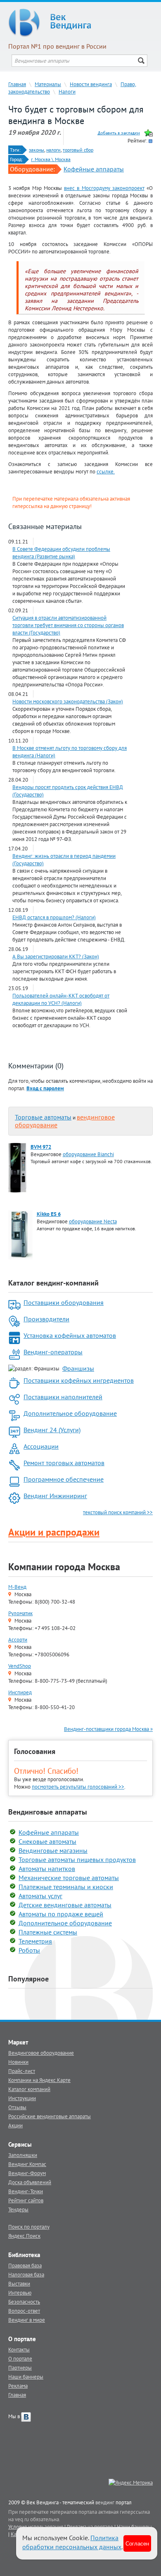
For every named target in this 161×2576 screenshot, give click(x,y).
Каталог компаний (29, 2089)
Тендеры (18, 2209)
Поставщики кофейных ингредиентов (79, 1380)
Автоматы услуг (40, 1896)
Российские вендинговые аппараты (50, 2116)
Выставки (19, 2283)
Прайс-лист (22, 2071)
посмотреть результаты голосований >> (78, 1787)
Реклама (18, 2386)
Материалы (48, 84)
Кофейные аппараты (94, 169)
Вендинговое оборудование (41, 2053)
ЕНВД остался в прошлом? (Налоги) (54, 917)
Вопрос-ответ (24, 2311)
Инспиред (20, 1692)
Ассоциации (41, 1446)
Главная (17, 84)
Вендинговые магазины (53, 1850)
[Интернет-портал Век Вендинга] (80, 23)
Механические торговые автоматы (69, 1878)
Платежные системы (48, 1932)
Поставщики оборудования (64, 1302)
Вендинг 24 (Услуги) (52, 1430)
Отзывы (17, 2107)
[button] (45, 1088)
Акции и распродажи (54, 1532)
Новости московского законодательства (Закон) (68, 701)
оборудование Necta (93, 1221)
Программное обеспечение (64, 1479)
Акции (15, 2125)
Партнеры (20, 2368)
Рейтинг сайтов (26, 2200)
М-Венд (17, 1587)
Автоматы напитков (47, 1869)
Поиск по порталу (29, 2227)
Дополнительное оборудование (70, 1413)
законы (37, 150)
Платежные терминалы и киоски (66, 1887)
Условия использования (36, 2527)
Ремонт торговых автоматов (64, 1463)
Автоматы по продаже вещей (61, 1914)
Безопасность (24, 2302)
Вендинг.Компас (27, 2164)
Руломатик (20, 1613)
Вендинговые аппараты (48, 1812)
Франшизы (78, 1368)
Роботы (29, 1950)
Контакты (19, 2349)
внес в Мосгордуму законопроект (104, 188)
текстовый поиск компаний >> (118, 1512)
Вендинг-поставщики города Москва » (108, 1729)
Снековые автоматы (47, 1841)
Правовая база (25, 2265)
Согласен (137, 2543)
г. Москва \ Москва (51, 159)
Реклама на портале (90, 2527)
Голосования (35, 1751)
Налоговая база (26, 2274)
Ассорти (18, 1639)
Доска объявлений (30, 2182)
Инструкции (22, 2098)
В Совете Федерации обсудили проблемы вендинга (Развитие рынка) (61, 553)
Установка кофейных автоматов (70, 1335)
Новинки (18, 2062)
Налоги (67, 91)
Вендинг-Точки (26, 2191)
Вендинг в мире (27, 2320)
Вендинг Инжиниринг (55, 1496)
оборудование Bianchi (88, 1154)
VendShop (20, 1666)
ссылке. (106, 471)
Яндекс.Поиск (24, 2236)
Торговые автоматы (43, 1117)
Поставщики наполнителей (63, 1397)
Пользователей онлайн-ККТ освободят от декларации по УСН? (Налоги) (61, 999)
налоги (53, 150)
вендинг (105, 2502)
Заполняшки (23, 2155)
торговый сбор (78, 150)
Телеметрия (35, 1941)
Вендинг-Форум (27, 2173)
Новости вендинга (91, 84)
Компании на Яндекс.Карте (39, 2080)
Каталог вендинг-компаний (53, 1283)
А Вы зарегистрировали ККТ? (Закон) (56, 956)
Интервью (20, 2293)
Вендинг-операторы (53, 1352)
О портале (20, 2358)
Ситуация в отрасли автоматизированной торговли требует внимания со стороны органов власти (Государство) (68, 625)
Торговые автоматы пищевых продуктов (77, 1859)
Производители (46, 1319)
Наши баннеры (26, 2377)
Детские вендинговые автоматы (65, 1905)
